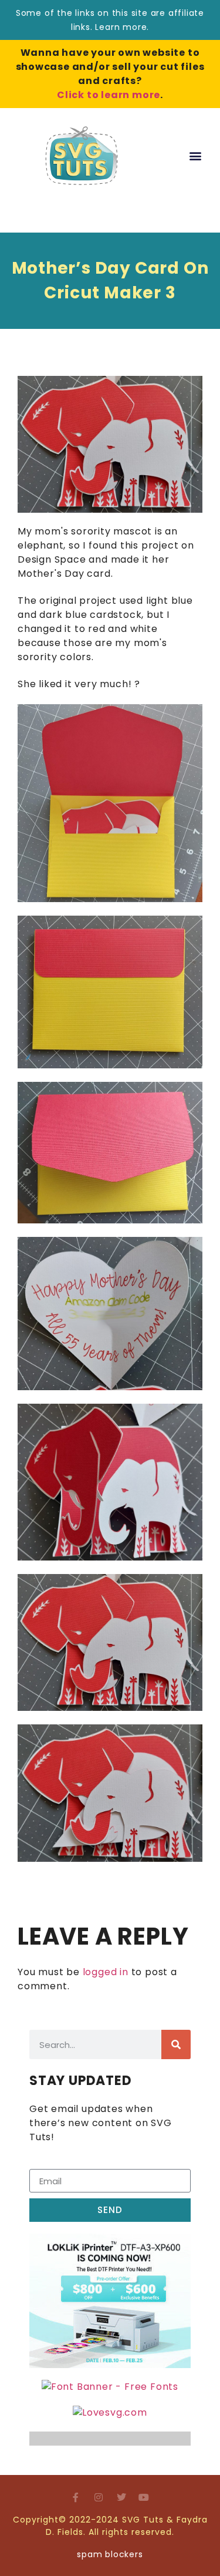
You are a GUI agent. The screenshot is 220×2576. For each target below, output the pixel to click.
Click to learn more (109, 95)
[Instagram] (99, 2497)
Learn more (121, 27)
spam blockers (110, 2554)
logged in (106, 1972)
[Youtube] (144, 2497)
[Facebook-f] (76, 2497)
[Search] (176, 2044)
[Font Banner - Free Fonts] (110, 2387)
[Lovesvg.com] (110, 2412)
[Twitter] (121, 2497)
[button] (195, 156)
